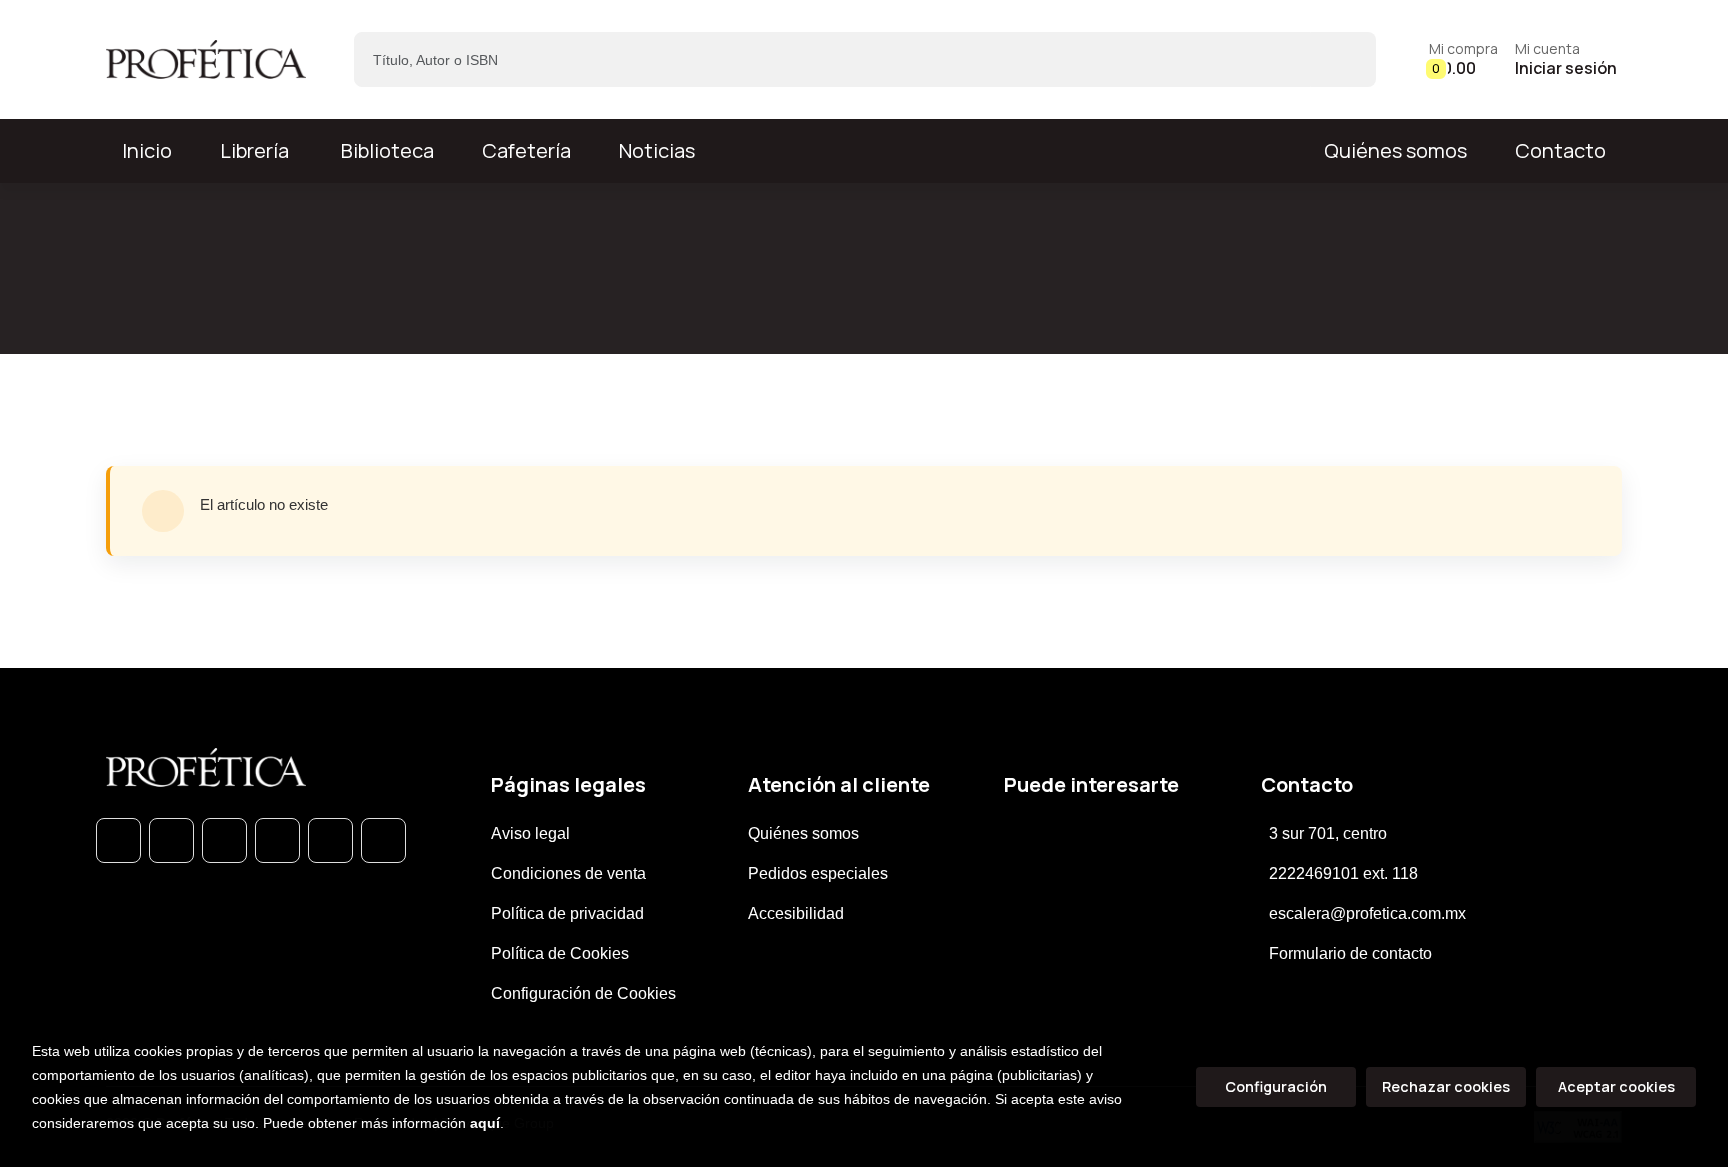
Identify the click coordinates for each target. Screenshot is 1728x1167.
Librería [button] (254, 150)
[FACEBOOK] (171, 840)
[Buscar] (1343, 59)
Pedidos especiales (818, 873)
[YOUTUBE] (383, 840)
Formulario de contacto (1350, 953)
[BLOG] (330, 840)
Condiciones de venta (568, 873)
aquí (485, 1123)
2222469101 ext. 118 (1343, 873)
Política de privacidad (567, 913)
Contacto (1560, 150)
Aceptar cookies (1616, 1086)
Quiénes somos (1395, 150)
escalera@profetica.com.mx (1367, 913)
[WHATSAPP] (118, 840)
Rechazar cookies (1446, 1086)
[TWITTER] (224, 840)
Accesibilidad (796, 913)
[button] (1463, 59)
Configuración (1276, 1086)
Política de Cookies (560, 953)
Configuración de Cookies (583, 993)
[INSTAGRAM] (277, 840)
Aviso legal (530, 833)
